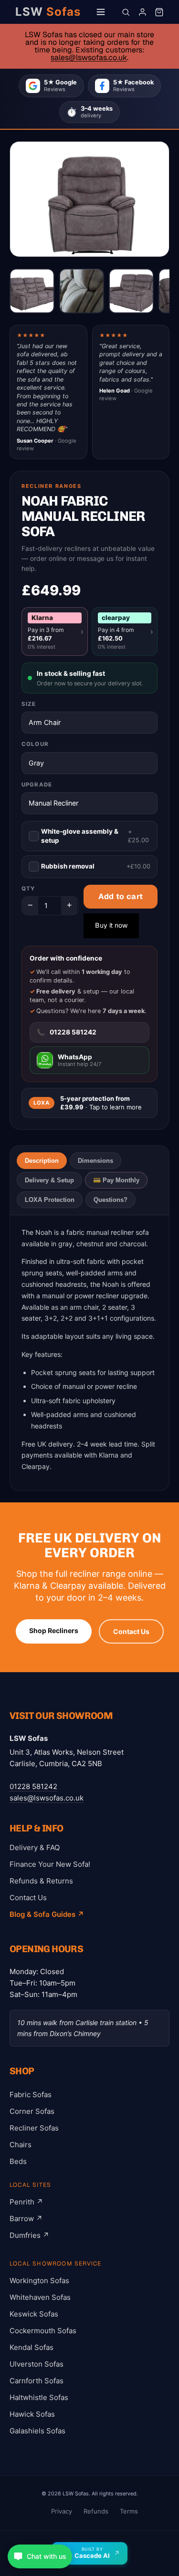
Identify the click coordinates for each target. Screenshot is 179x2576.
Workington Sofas (39, 2281)
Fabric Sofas (31, 2095)
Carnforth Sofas (37, 2381)
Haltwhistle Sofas (39, 2397)
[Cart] (159, 12)
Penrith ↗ (26, 2202)
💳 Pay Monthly (116, 1180)
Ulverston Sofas (37, 2364)
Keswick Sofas (34, 2314)
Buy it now (111, 925)
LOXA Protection (50, 1200)
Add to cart (121, 896)
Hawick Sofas (32, 2414)
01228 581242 (33, 1786)
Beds (18, 2161)
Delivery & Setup (49, 1180)
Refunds (96, 2511)
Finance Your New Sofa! (50, 1864)
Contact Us (131, 1631)
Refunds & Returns (41, 1881)
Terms (129, 2511)
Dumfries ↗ (29, 2235)
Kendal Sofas (32, 2347)
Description (42, 1161)
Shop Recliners (54, 1630)
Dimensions (95, 1161)
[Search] (126, 12)
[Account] (142, 12)
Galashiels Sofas (37, 2431)
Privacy (62, 2511)
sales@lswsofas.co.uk (89, 57)
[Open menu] (101, 12)
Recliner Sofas (34, 2128)
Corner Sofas (32, 2111)
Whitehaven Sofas (40, 2297)
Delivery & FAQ (35, 1847)
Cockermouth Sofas (43, 2331)
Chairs (21, 2145)
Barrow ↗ (26, 2219)
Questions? (111, 1200)
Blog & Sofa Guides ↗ (47, 1914)
